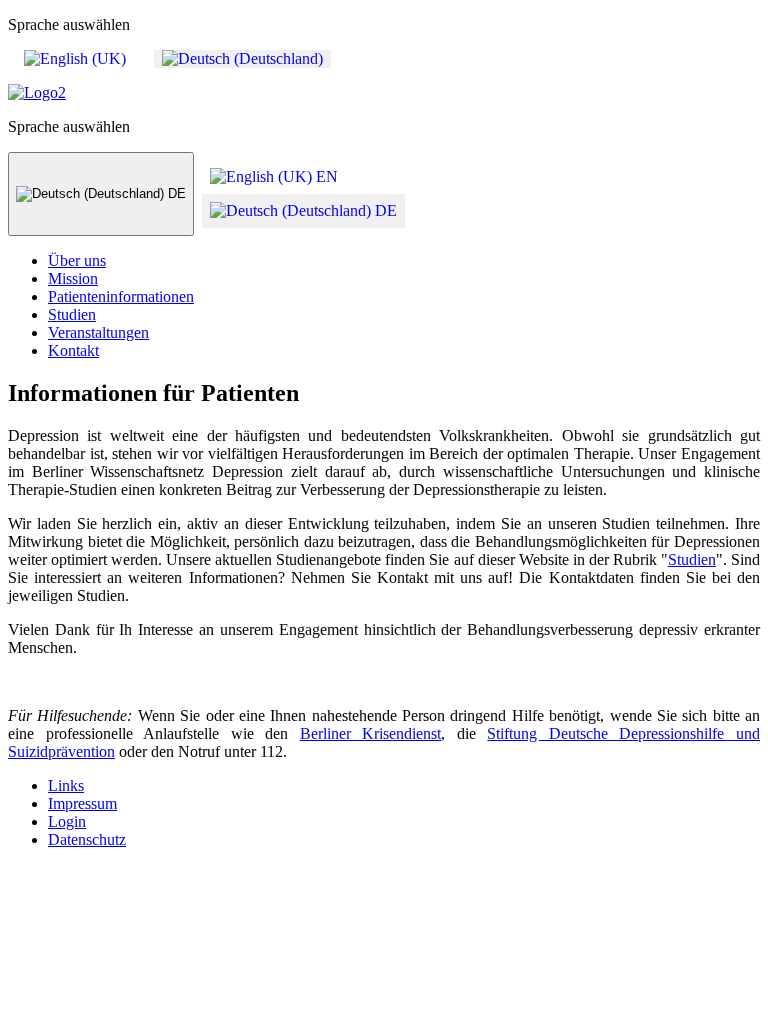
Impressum (82, 803)
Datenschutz (87, 839)
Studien (72, 314)
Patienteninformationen (121, 296)
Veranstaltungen (98, 332)
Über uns (77, 260)
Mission (73, 278)
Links (66, 785)
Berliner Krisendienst (371, 733)
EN (325, 176)
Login (67, 821)
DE (175, 193)
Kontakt (73, 350)
